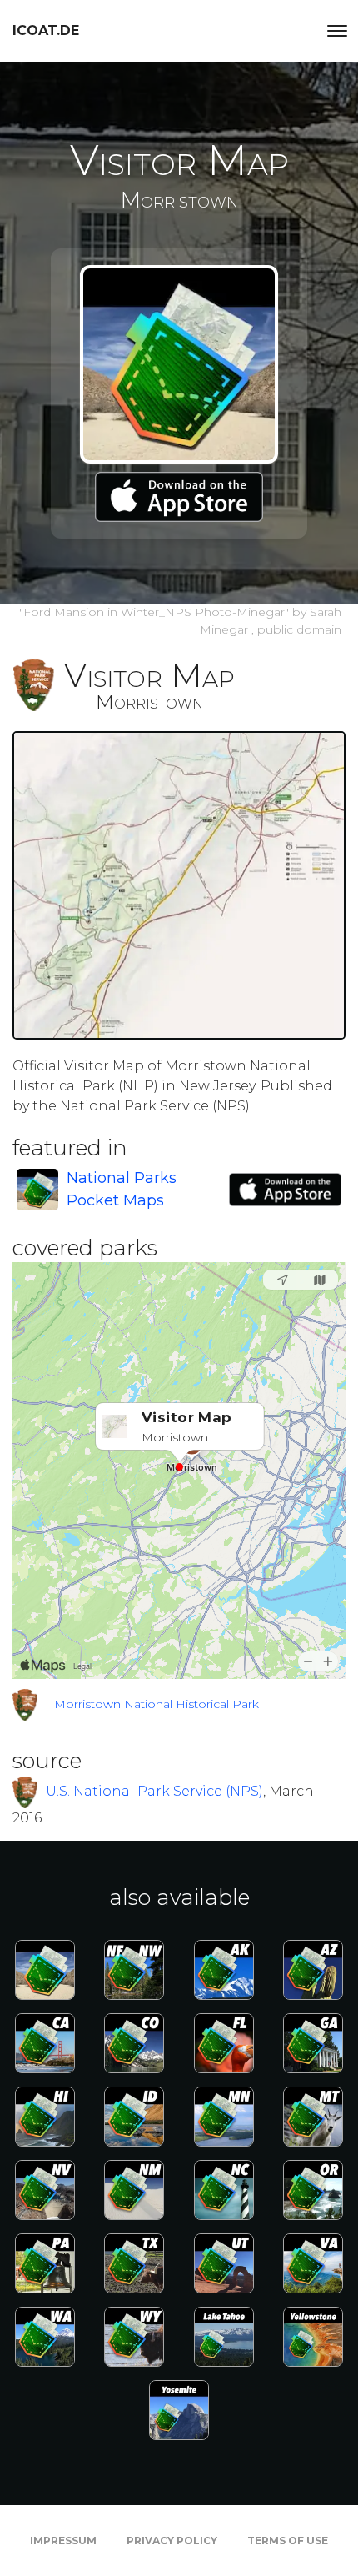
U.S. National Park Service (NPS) (154, 1791)
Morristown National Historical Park (157, 1704)
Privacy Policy (172, 2541)
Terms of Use (288, 2541)
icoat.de (46, 30)
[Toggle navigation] (337, 31)
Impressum (63, 2541)
